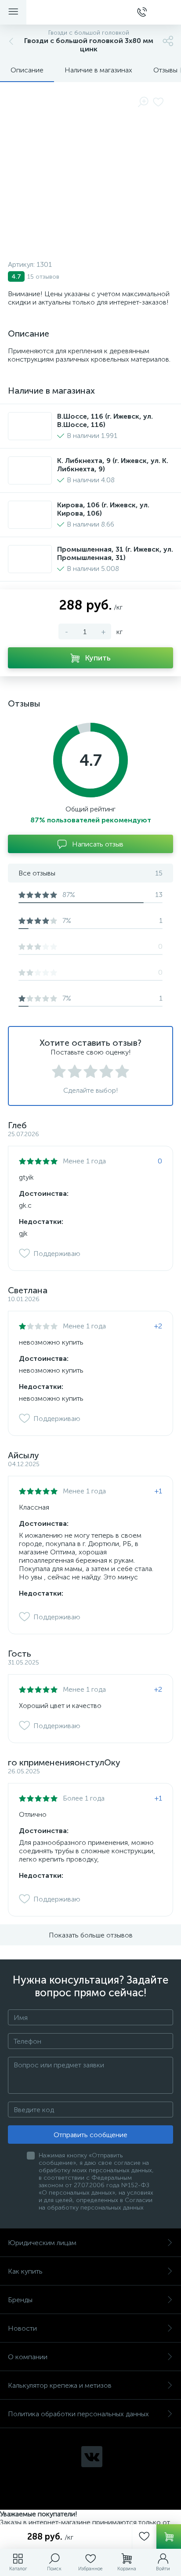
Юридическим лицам (42, 2243)
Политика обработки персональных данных (78, 2414)
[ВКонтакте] (92, 2457)
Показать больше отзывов (91, 1935)
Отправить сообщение (90, 2135)
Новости (22, 2328)
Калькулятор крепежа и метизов (60, 2385)
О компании (28, 2357)
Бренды (20, 2300)
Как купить (25, 2271)
